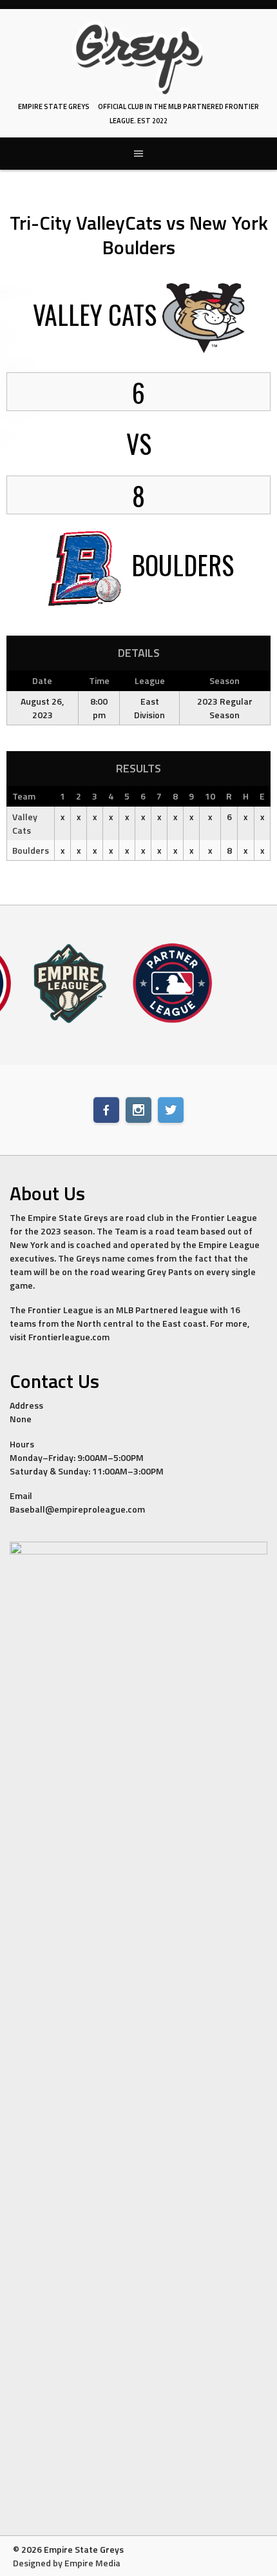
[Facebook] (106, 1110)
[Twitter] (171, 1110)
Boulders (31, 850)
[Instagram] (138, 1110)
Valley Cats (25, 823)
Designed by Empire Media (67, 2563)
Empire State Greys (54, 106)
